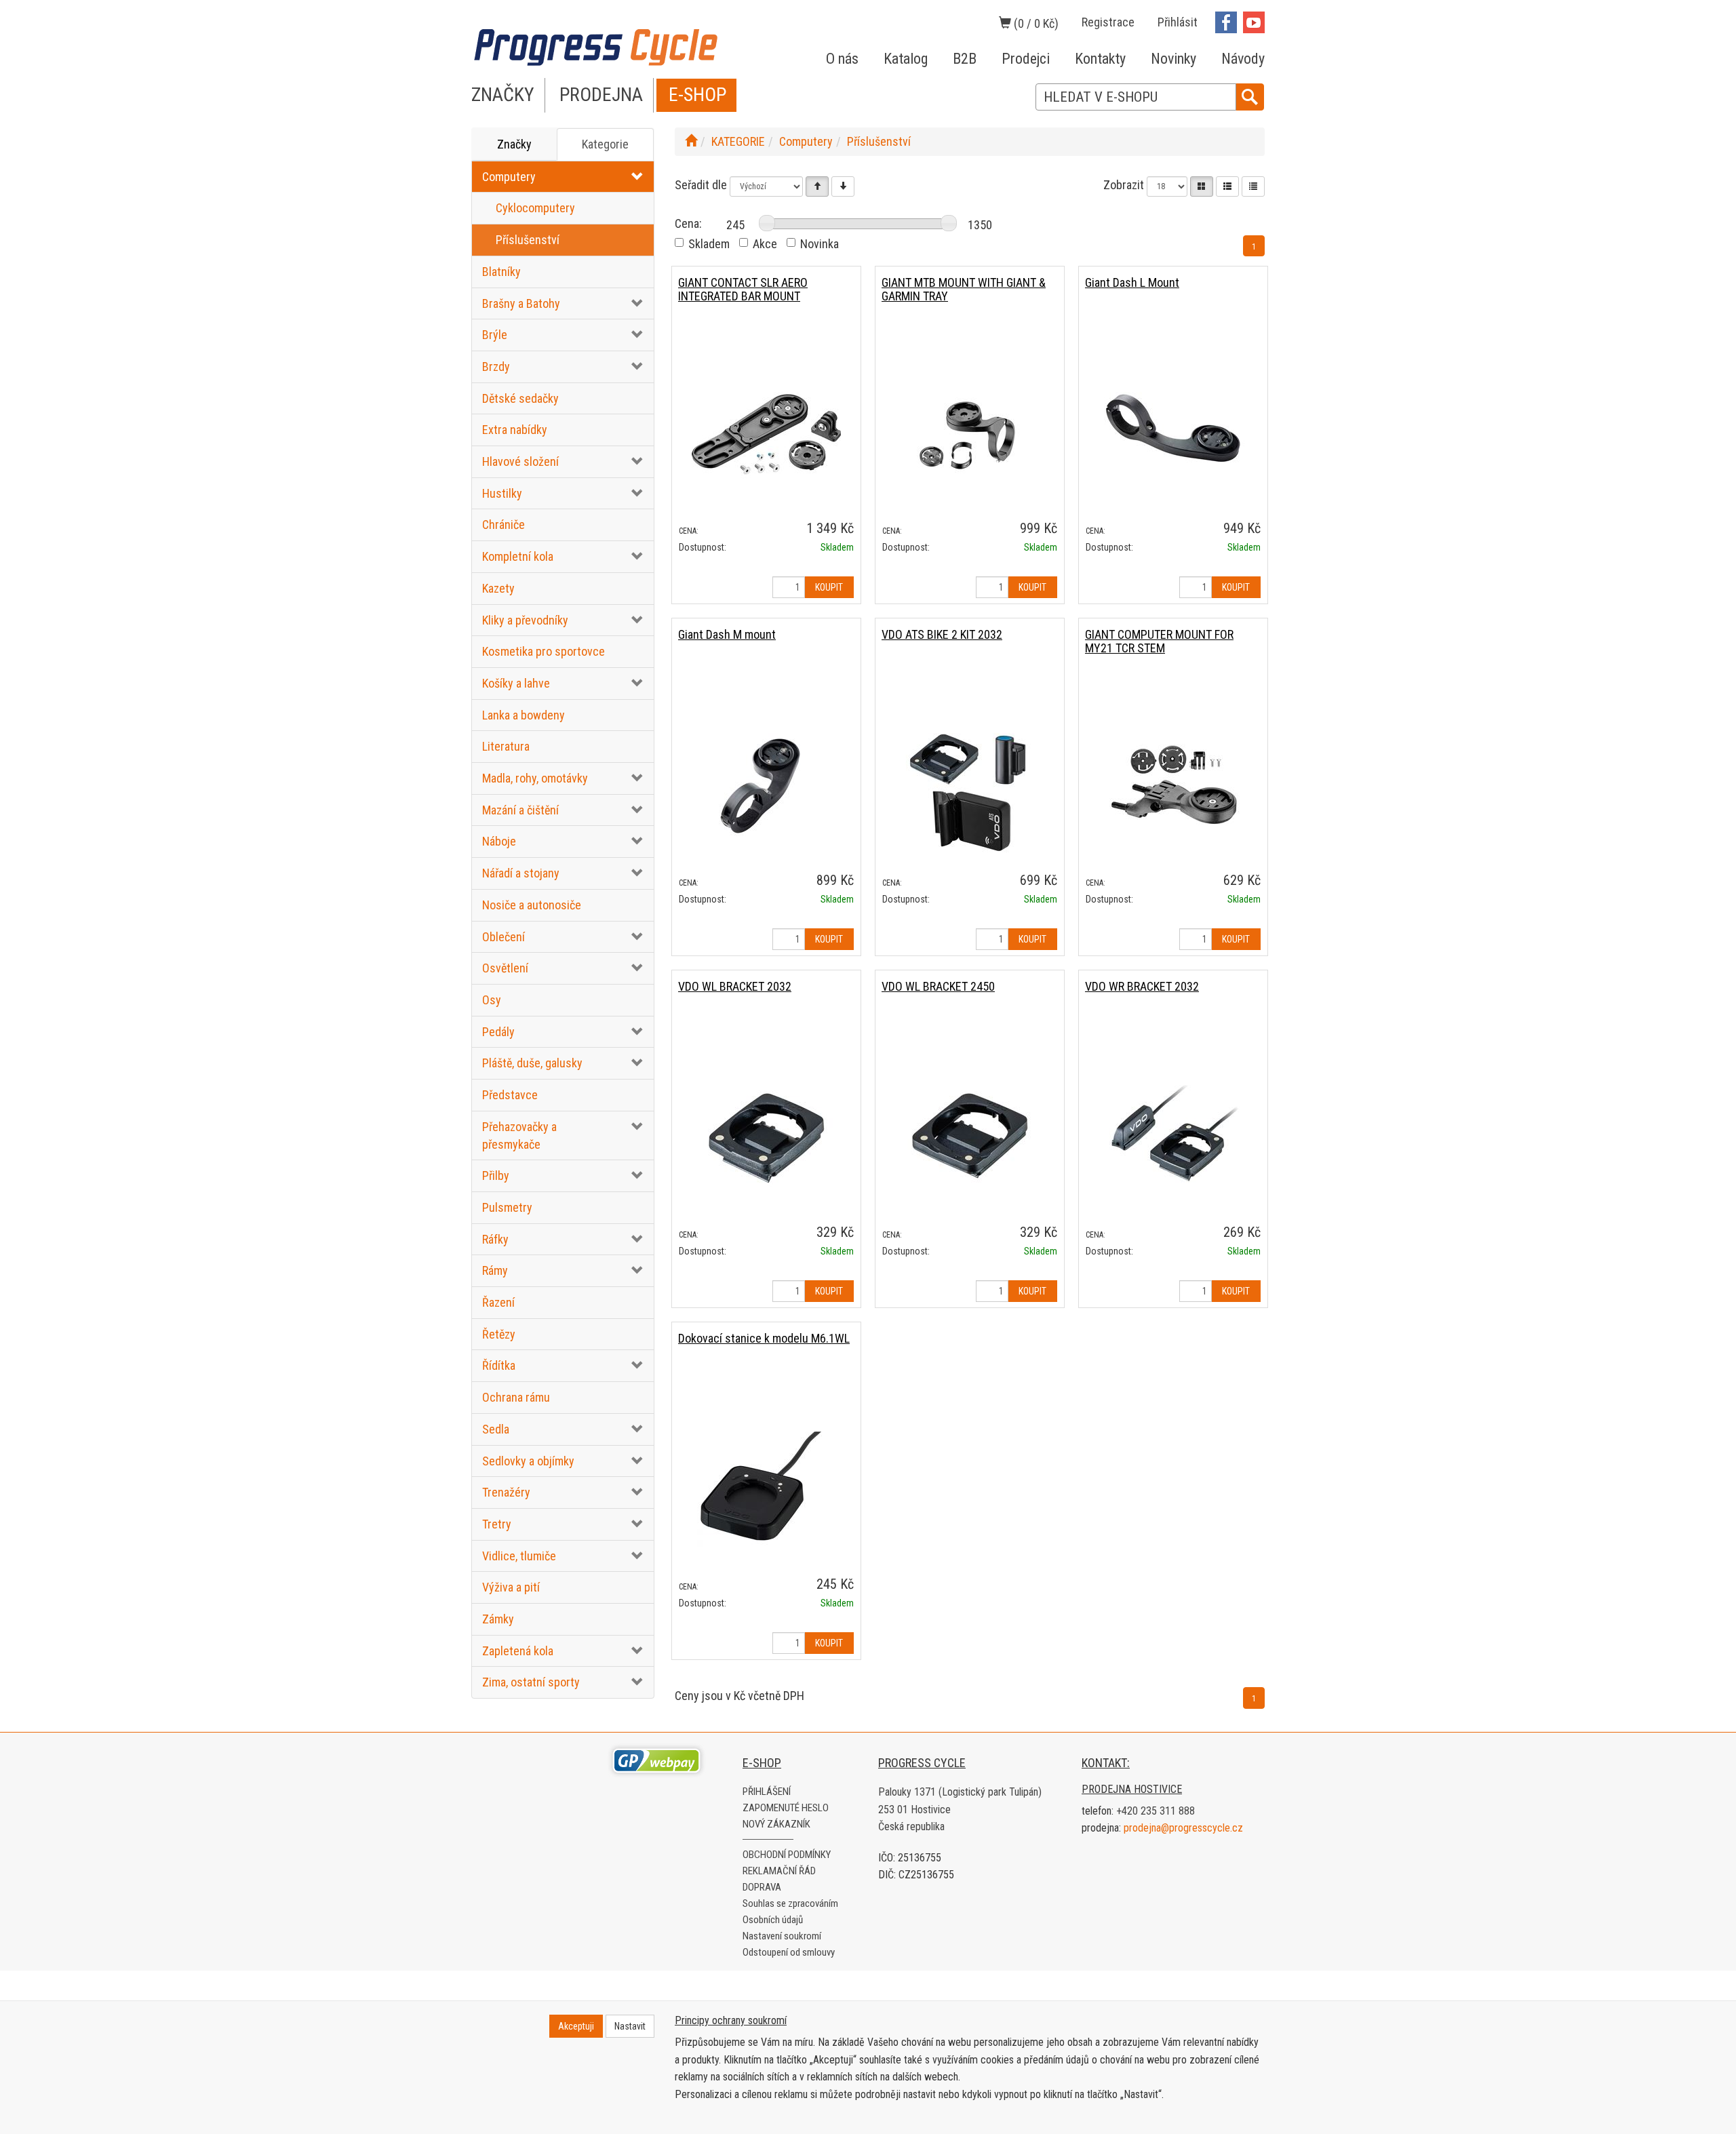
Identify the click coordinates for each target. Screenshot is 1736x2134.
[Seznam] (1227, 186)
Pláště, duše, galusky (532, 1063)
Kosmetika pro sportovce (544, 651)
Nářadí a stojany (521, 873)
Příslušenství (528, 240)
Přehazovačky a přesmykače (519, 1135)
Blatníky (501, 272)
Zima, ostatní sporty (531, 1682)
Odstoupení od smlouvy (789, 1952)
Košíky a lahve (516, 683)
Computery (509, 177)
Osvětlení (505, 968)
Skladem (709, 244)
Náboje (499, 841)
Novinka (820, 244)
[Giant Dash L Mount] (1173, 434)
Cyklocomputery (535, 208)
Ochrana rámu (516, 1397)
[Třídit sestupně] (843, 186)
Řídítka (499, 1365)
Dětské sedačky (520, 398)
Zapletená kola (518, 1651)
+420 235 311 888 (1156, 1811)
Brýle (495, 335)
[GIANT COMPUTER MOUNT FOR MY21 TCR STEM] (1173, 786)
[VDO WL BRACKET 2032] (766, 1138)
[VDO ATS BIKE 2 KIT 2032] (970, 786)
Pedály (498, 1032)
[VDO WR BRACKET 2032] (1173, 1138)
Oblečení (504, 937)
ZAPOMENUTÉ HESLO (786, 1808)
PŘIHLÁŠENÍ (767, 1792)
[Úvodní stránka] (691, 141)
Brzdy (496, 367)
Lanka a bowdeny (524, 715)
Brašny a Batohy (521, 303)
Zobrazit (1124, 185)
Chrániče (504, 525)
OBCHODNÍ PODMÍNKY (787, 1855)
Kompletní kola (518, 556)
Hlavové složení (520, 461)
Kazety (498, 588)
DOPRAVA (762, 1887)
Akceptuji (576, 2026)
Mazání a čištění (520, 810)
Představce (510, 1095)
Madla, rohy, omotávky (535, 778)
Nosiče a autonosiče (532, 905)
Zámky (498, 1619)
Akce (765, 244)
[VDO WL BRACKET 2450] (970, 1138)
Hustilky (502, 493)
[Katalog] (1202, 186)
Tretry (497, 1524)
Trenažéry (506, 1492)
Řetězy (499, 1334)
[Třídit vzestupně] (817, 186)
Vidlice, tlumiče (519, 1556)
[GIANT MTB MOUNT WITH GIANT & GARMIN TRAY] (970, 434)
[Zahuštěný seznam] (1253, 186)
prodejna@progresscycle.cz (1183, 1828)
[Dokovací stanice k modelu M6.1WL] (766, 1489)
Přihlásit (1178, 22)
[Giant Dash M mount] (766, 786)
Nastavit (630, 2026)
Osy (492, 1000)
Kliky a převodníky (525, 620)
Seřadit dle (701, 185)
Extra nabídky (515, 430)
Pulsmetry (507, 1207)
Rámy (495, 1270)
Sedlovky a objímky (528, 1461)
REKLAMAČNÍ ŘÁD (779, 1871)
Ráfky (495, 1239)
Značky (514, 144)
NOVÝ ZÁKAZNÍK (776, 1824)
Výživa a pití (511, 1587)
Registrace (1108, 22)
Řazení (498, 1302)
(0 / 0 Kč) (1035, 23)
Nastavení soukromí (782, 1936)
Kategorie (605, 144)
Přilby (496, 1175)
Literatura (506, 746)
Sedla (496, 1429)
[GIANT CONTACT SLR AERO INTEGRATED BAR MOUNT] (766, 434)
